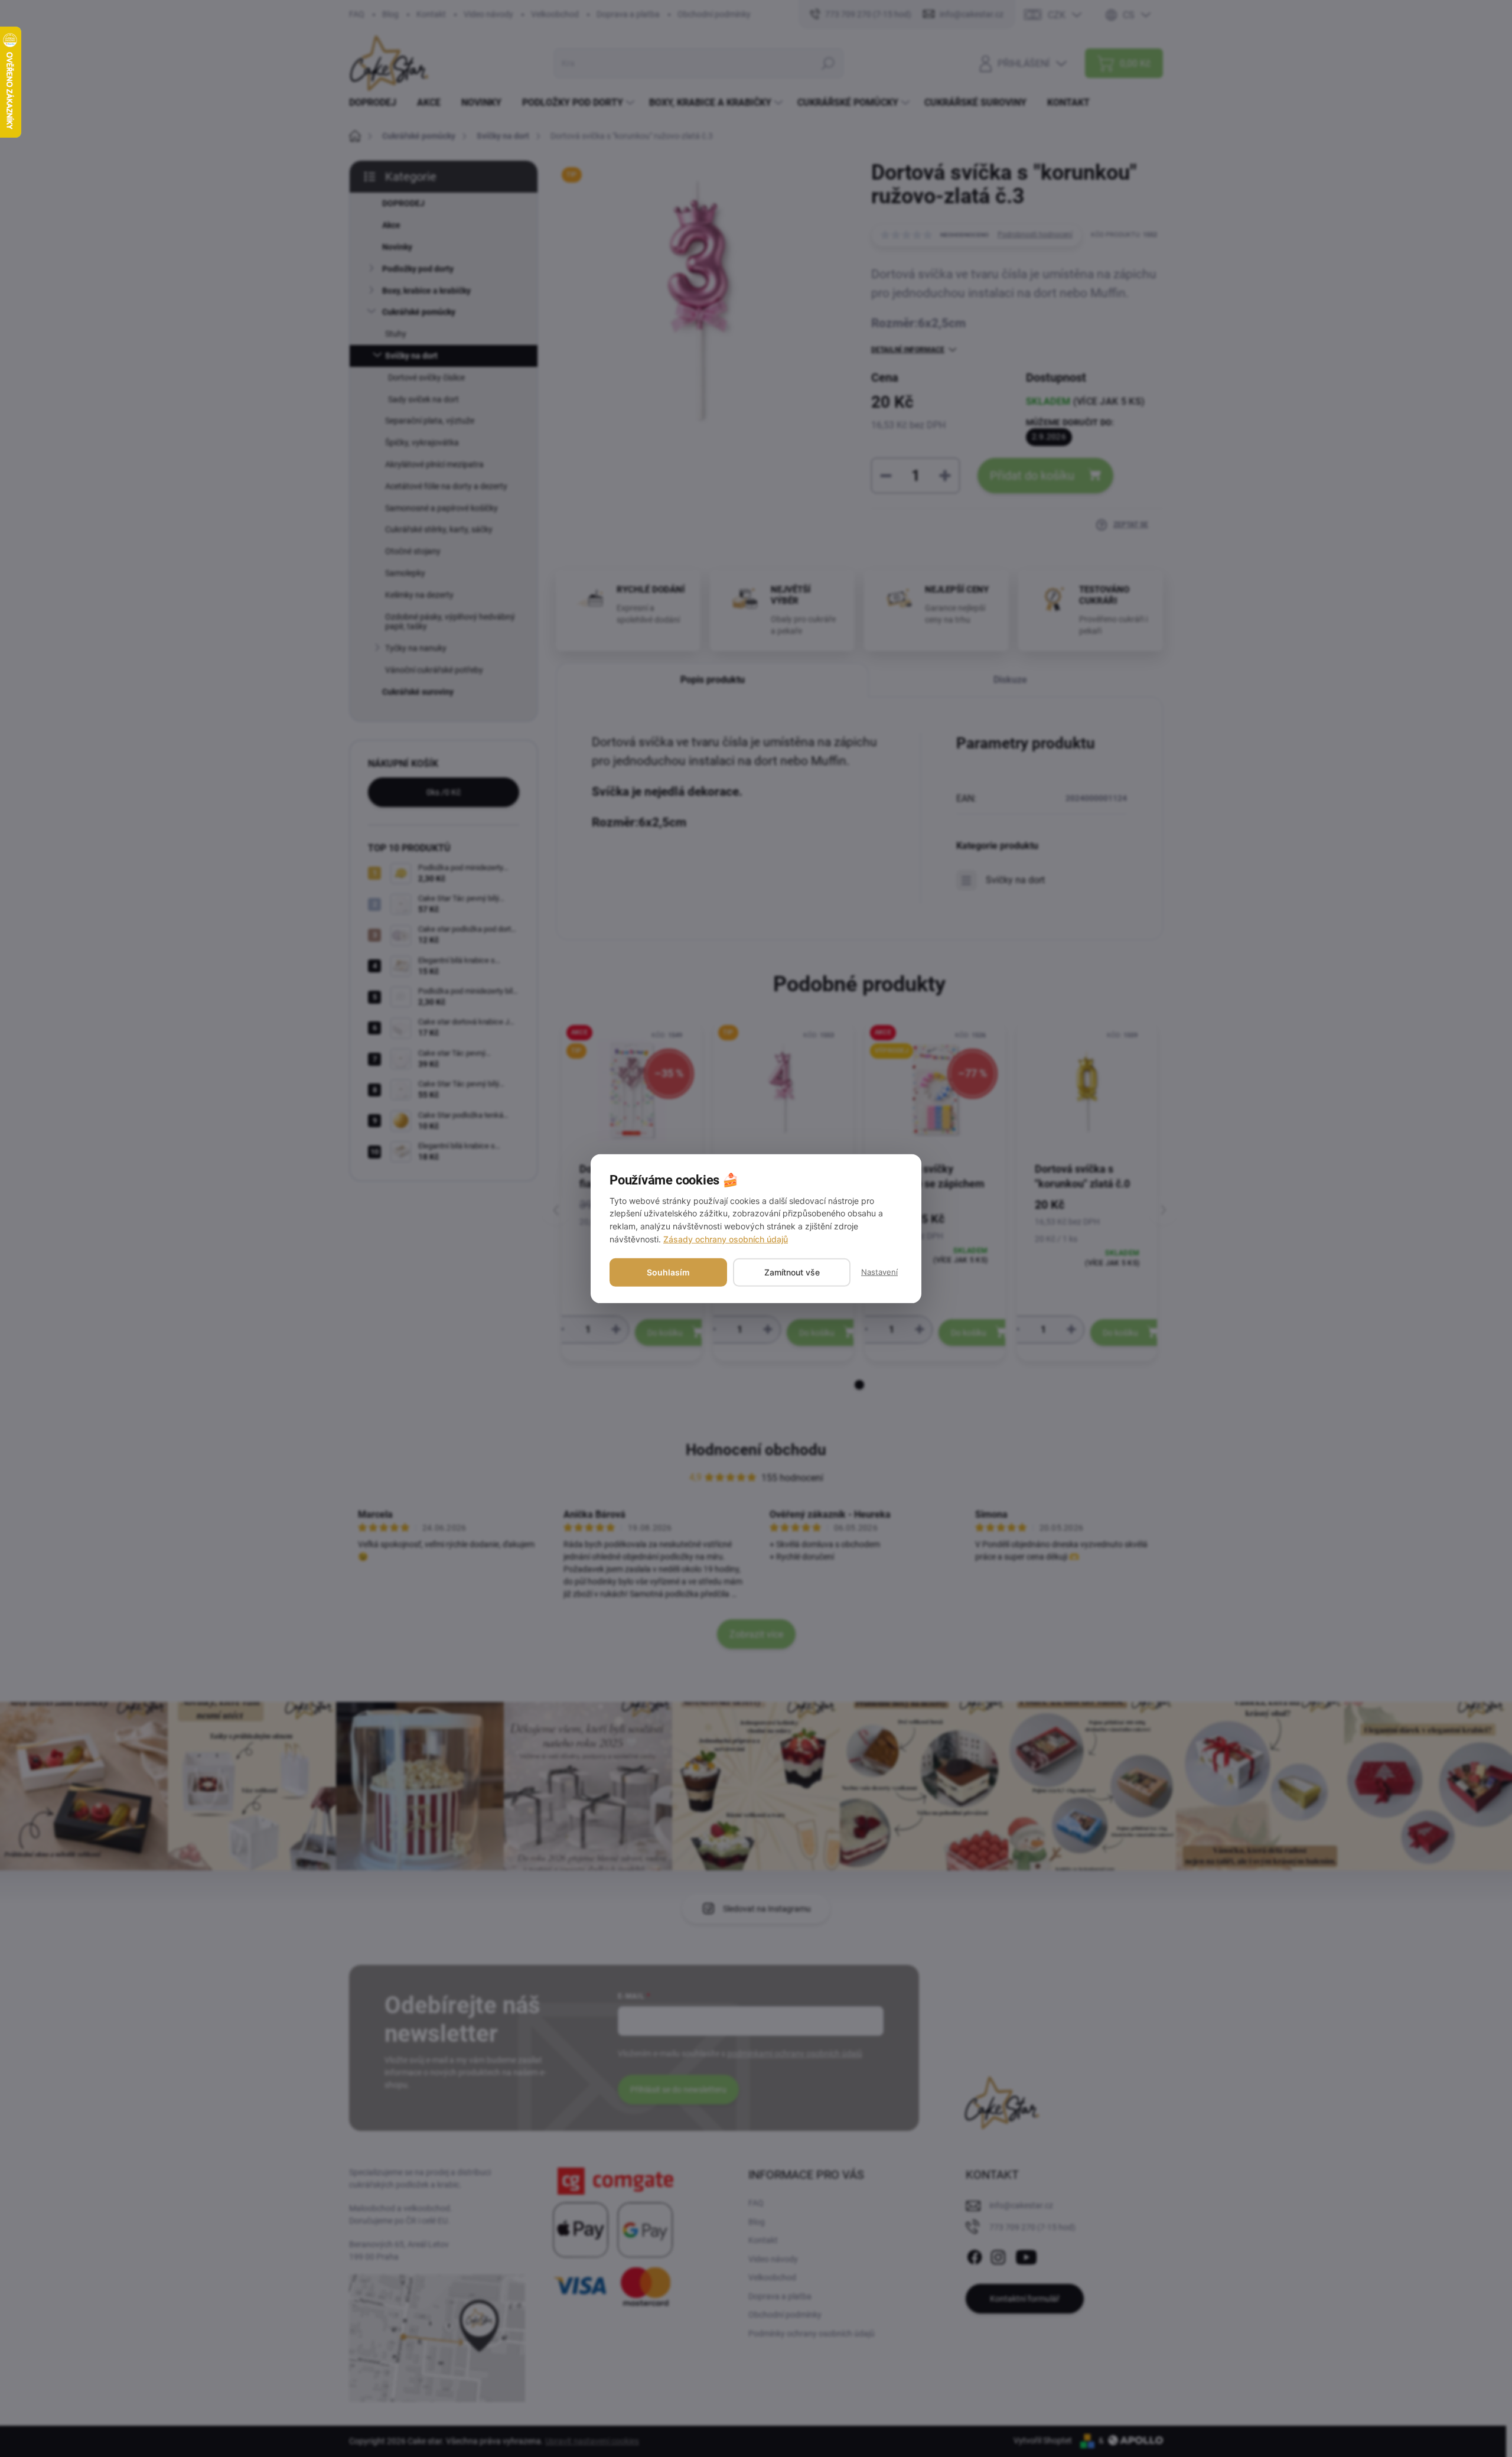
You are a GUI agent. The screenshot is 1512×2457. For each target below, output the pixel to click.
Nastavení (879, 1272)
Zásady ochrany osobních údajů (726, 1239)
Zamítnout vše (792, 1272)
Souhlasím (668, 1272)
